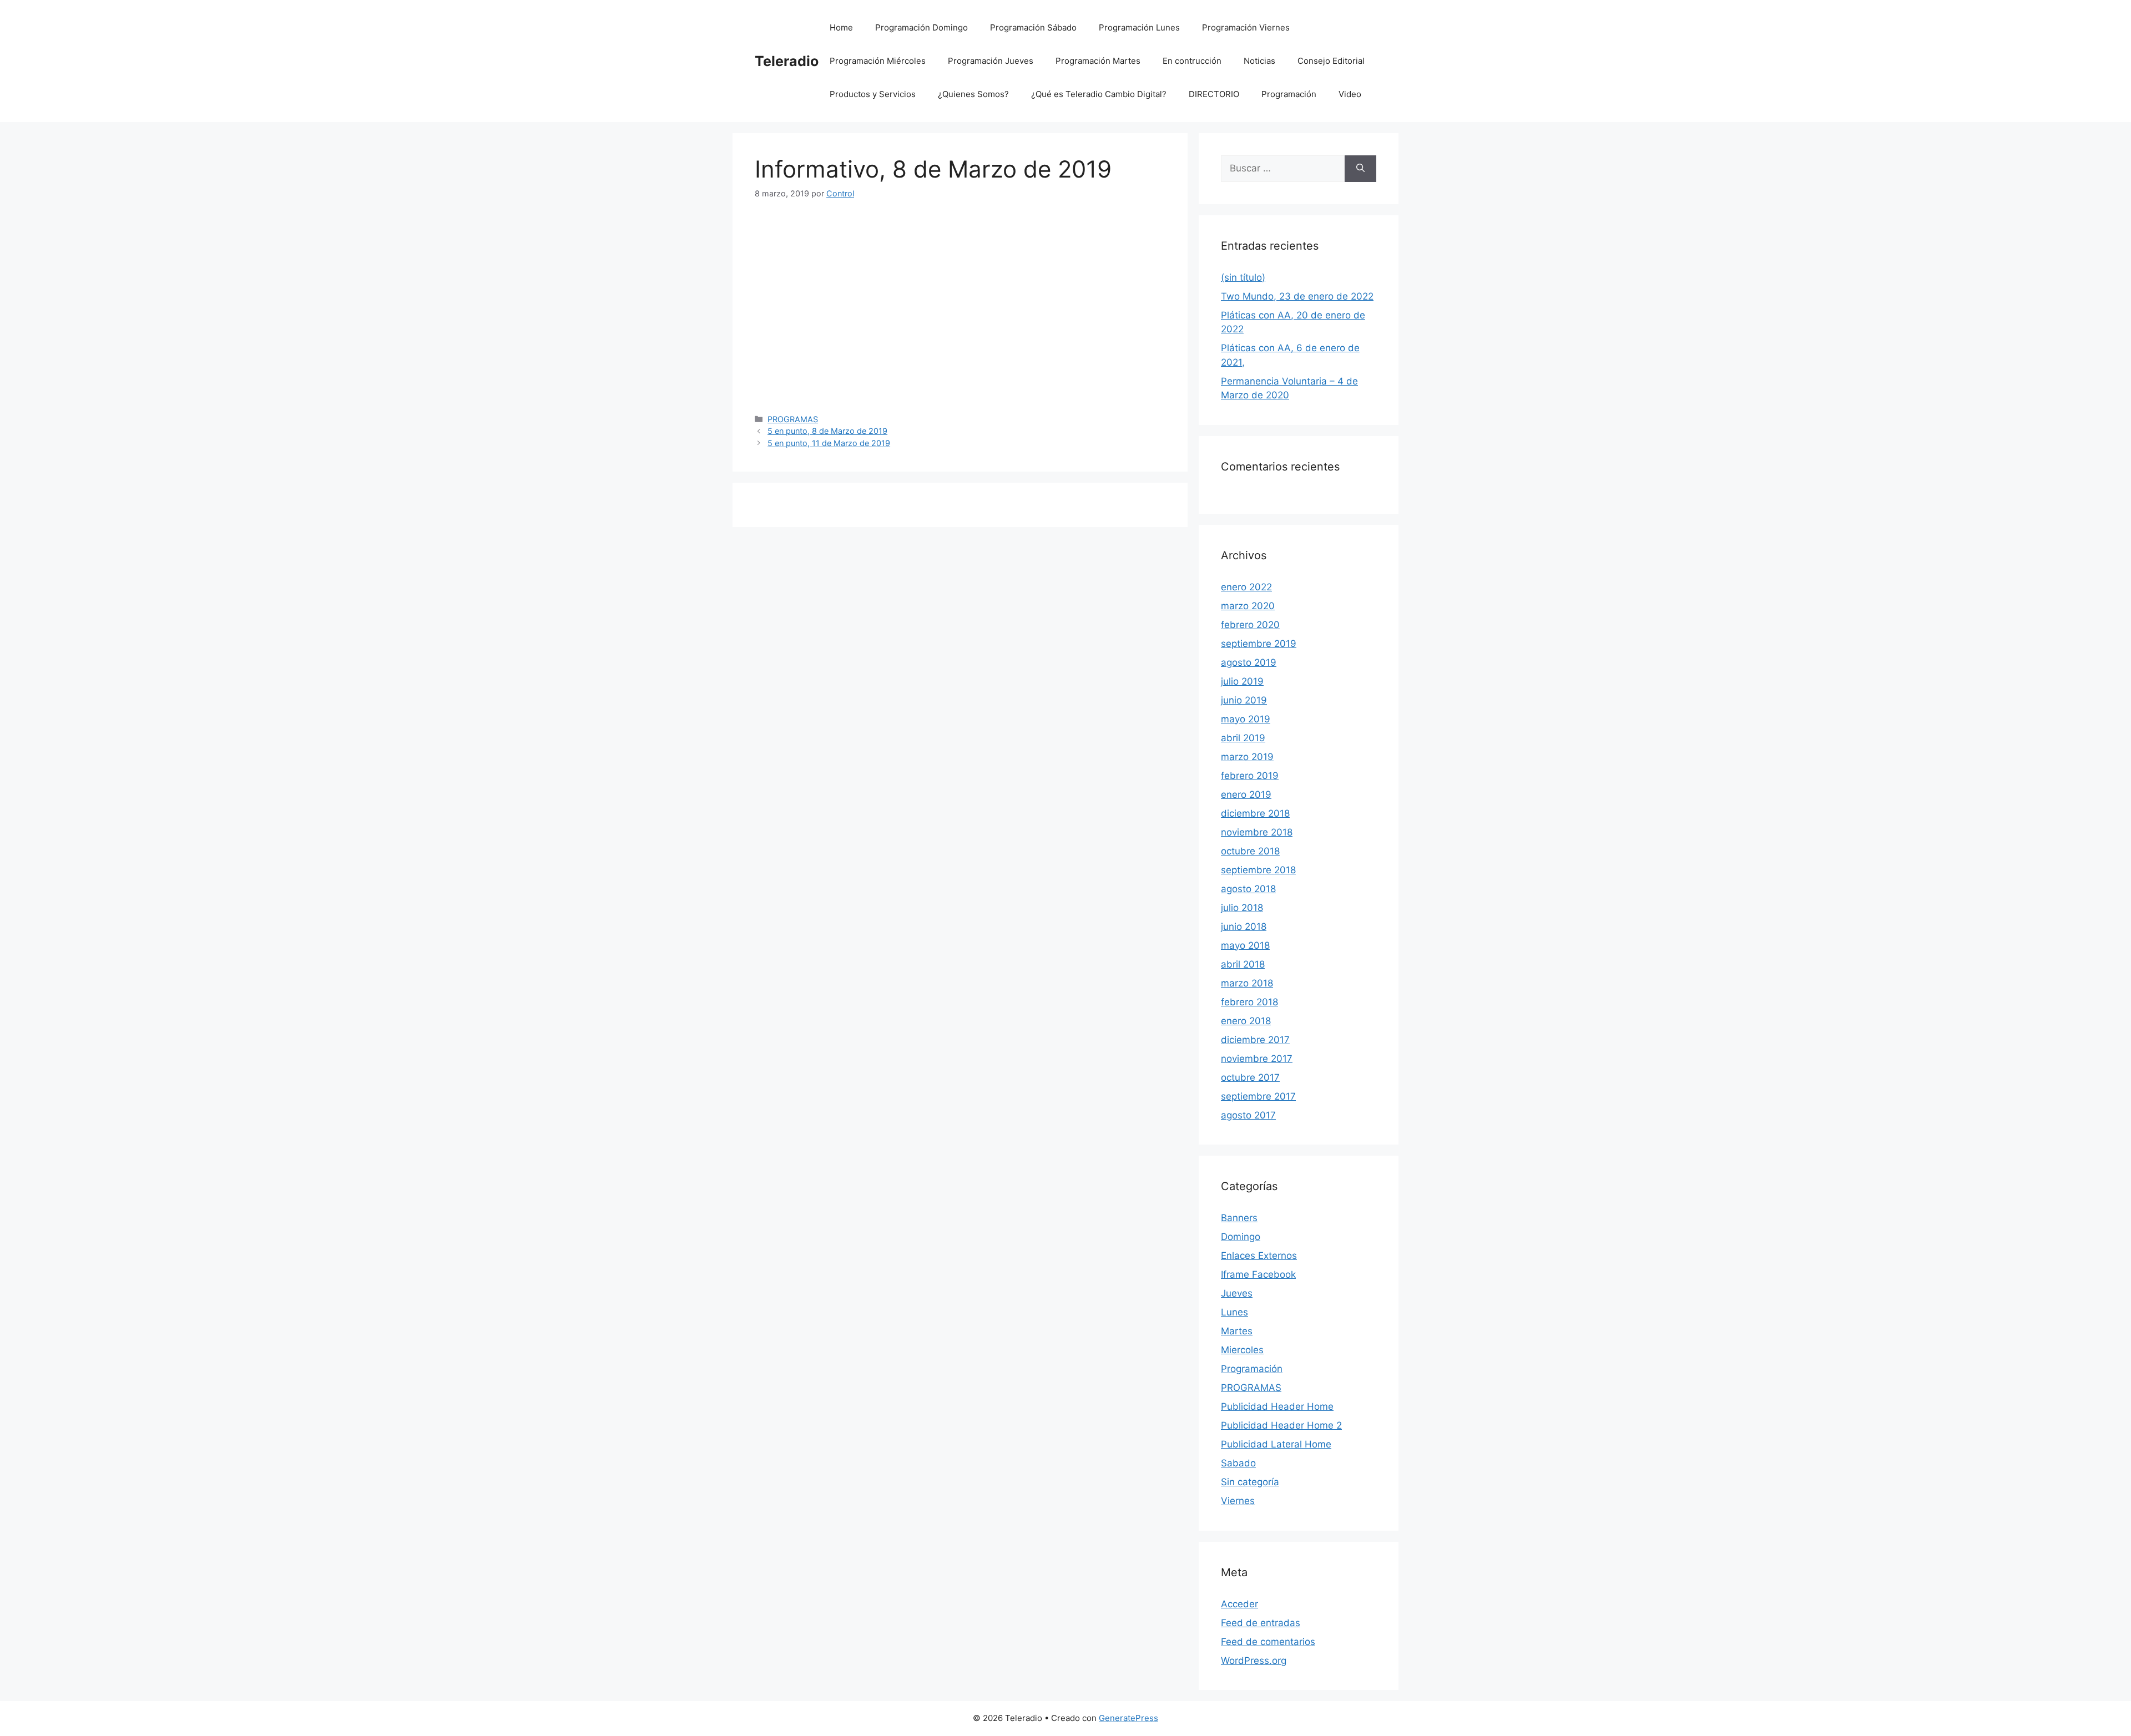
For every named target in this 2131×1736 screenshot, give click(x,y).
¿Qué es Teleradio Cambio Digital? (1099, 94)
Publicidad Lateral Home (1276, 1444)
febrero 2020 (1250, 625)
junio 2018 (1244, 927)
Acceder (1239, 1604)
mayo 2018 (1245, 945)
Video (1350, 94)
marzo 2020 (1248, 606)
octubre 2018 (1250, 851)
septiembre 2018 (1258, 870)
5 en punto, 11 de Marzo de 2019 (829, 443)
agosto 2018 (1248, 889)
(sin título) (1243, 277)
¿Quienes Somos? (973, 94)
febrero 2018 (1249, 1002)
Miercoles (1242, 1350)
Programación (1289, 94)
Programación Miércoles (878, 61)
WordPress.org (1254, 1661)
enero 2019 (1246, 794)
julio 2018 (1242, 908)
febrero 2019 (1250, 776)
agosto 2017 (1248, 1115)
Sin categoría (1250, 1482)
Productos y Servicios (873, 94)
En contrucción (1192, 61)
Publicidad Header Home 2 (1281, 1425)
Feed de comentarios (1268, 1642)
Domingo (1241, 1237)
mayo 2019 (1246, 719)
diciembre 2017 (1255, 1040)
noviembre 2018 (1257, 832)
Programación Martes (1098, 61)
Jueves (1237, 1293)
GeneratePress (1128, 1718)
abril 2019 (1243, 738)
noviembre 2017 (1257, 1059)
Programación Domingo (921, 27)
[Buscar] (1360, 169)
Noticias (1259, 61)
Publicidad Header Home (1277, 1406)
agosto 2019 (1249, 662)
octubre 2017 (1250, 1077)
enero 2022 (1246, 587)
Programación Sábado (1033, 27)
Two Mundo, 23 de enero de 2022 (1297, 296)
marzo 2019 (1247, 757)
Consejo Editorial (1331, 61)
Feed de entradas (1261, 1623)
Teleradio (787, 61)
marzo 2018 (1247, 983)
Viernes (1238, 1501)
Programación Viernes (1246, 27)
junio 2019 (1244, 700)
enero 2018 (1246, 1021)
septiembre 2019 (1259, 644)
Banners (1239, 1218)
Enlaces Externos (1259, 1256)
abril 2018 (1243, 964)
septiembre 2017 (1258, 1096)
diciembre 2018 (1255, 813)
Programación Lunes (1139, 27)
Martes (1237, 1331)
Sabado (1238, 1463)
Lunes (1234, 1312)
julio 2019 (1242, 681)
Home (841, 27)
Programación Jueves (991, 61)
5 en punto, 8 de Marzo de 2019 (827, 431)
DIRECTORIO (1214, 94)
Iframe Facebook (1258, 1274)
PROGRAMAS (793, 419)
